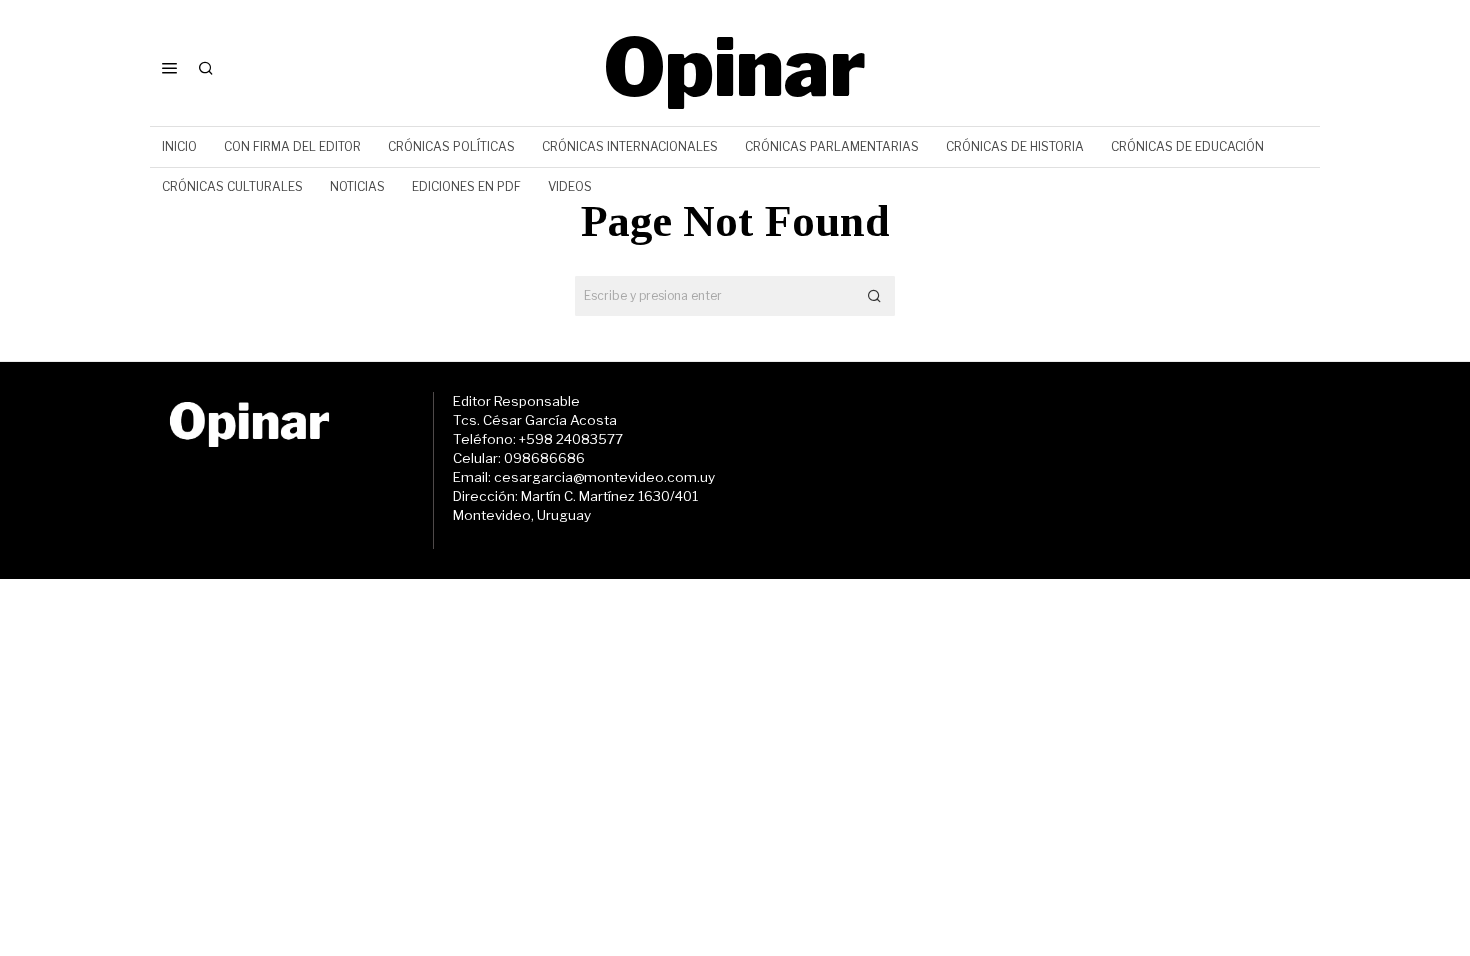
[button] (875, 296)
